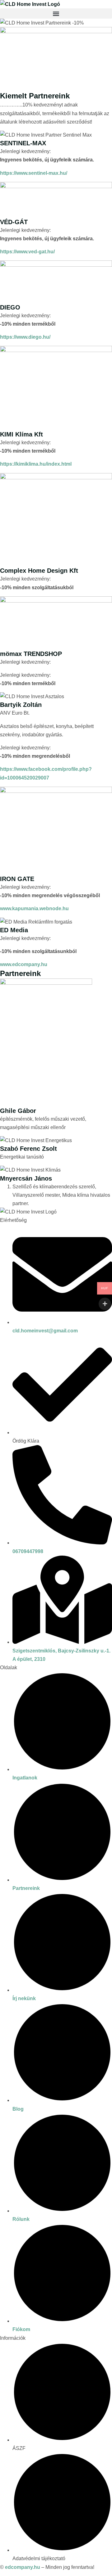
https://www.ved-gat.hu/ (27, 252)
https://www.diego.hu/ (25, 337)
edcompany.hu (23, 2567)
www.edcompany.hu (24, 964)
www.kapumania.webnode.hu (34, 908)
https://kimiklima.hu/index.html (36, 464)
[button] (56, 14)
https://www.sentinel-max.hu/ (34, 173)
